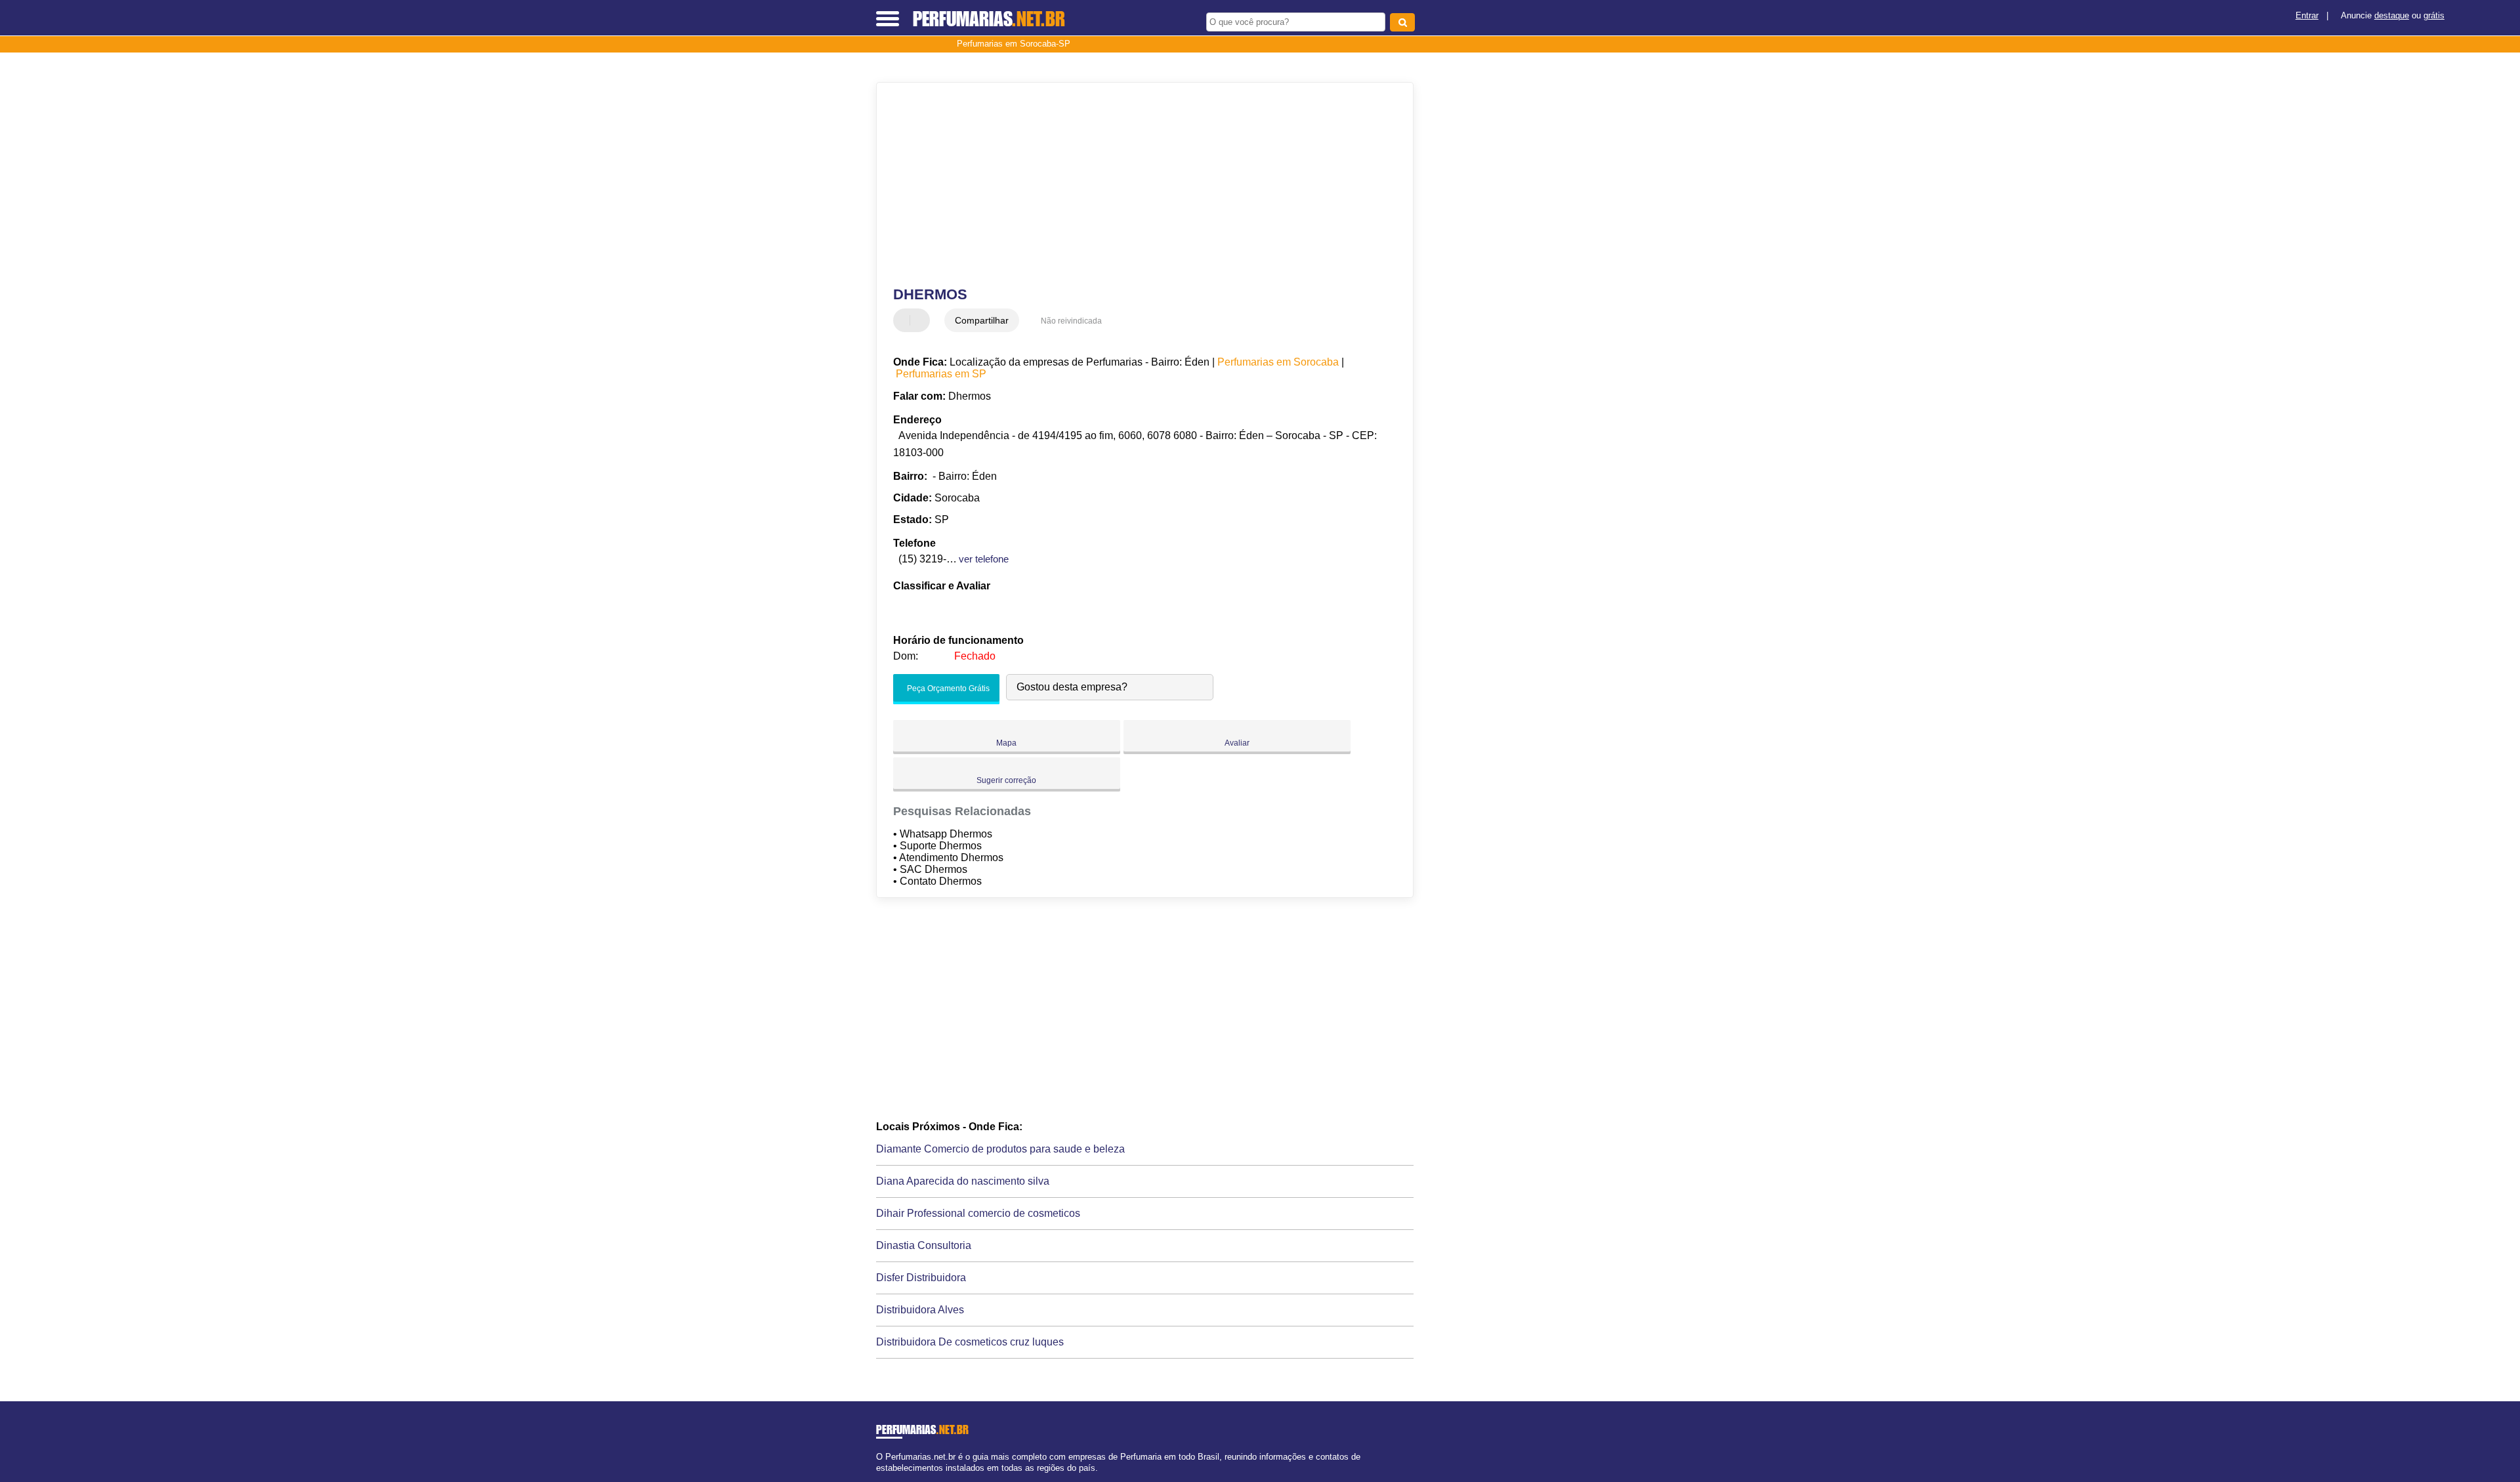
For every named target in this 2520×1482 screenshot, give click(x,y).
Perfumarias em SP (941, 374)
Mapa (1006, 743)
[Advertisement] (1139, 184)
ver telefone (984, 559)
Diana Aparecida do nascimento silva (963, 1181)
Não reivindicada (1071, 321)
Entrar (2307, 15)
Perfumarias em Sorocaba (1278, 362)
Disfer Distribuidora (921, 1278)
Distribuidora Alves (920, 1310)
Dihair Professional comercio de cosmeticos (978, 1213)
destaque (2392, 15)
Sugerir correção (1006, 780)
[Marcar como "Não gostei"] (921, 320)
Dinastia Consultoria (924, 1245)
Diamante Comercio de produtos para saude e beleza (1000, 1149)
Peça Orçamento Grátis (947, 688)
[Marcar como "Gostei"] (905, 320)
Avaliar (1237, 743)
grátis (2434, 15)
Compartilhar (982, 320)
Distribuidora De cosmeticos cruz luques (970, 1342)
